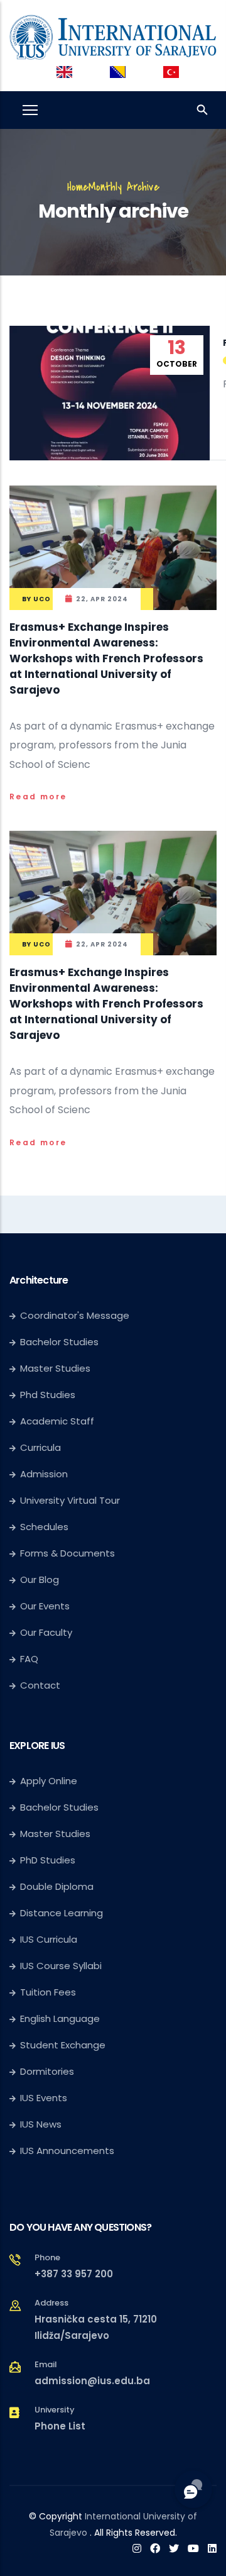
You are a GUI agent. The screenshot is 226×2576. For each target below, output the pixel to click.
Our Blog (40, 1579)
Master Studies (55, 1368)
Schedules (44, 1527)
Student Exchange (63, 2045)
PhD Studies (48, 1860)
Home (78, 187)
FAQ (29, 1659)
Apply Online (49, 1781)
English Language (60, 2018)
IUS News (41, 2124)
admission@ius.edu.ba (92, 2381)
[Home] (113, 35)
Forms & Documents (67, 1553)
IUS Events (44, 2098)
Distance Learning (62, 1913)
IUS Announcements (67, 2151)
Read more (38, 797)
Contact (40, 1685)
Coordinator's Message (75, 1315)
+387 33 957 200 (74, 2274)
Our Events (45, 1606)
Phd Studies (48, 1395)
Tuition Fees (48, 1992)
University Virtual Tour (70, 1500)
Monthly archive (124, 187)
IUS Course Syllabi (61, 1966)
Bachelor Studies (59, 1342)
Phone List (60, 2426)
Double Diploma (57, 1886)
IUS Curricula (49, 1939)
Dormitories (47, 2071)
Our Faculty (46, 1632)
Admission (44, 1474)
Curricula (40, 1447)
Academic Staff (57, 1421)
